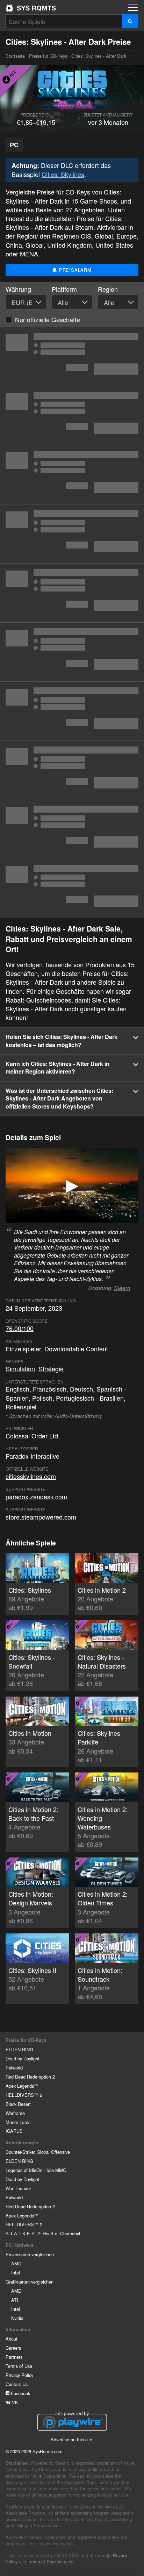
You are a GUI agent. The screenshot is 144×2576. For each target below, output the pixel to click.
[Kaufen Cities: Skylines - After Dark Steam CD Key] (72, 652)
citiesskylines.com (31, 1476)
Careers (13, 2348)
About (12, 2339)
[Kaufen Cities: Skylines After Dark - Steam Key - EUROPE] (72, 534)
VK (14, 2402)
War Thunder (18, 2188)
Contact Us (17, 2384)
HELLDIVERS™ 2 (24, 2095)
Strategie (51, 1368)
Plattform (64, 289)
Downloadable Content (76, 1349)
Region (108, 289)
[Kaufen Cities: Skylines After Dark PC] (72, 475)
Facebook (20, 2393)
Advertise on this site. (72, 2439)
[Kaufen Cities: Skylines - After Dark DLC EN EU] (72, 829)
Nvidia (17, 2318)
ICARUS (14, 2131)
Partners (14, 2357)
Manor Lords (18, 2122)
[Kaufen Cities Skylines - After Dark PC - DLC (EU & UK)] (72, 416)
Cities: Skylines (63, 174)
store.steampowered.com (41, 1517)
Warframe (15, 2113)
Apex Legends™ (22, 2086)
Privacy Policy (19, 2375)
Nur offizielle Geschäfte (48, 319)
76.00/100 (20, 1328)
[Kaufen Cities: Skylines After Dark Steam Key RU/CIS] (72, 356)
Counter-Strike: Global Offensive (38, 2152)
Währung (18, 289)
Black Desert (18, 2104)
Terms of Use (19, 2366)
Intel (16, 2273)
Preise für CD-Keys (48, 56)
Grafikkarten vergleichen (30, 2282)
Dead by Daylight (23, 2058)
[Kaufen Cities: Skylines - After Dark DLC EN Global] (72, 593)
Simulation (20, 1368)
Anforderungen (22, 2143)
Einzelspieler (23, 1349)
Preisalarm (74, 270)
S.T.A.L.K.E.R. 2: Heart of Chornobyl (43, 2233)
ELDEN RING (19, 2049)
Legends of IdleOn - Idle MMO (36, 2170)
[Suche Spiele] (130, 21)
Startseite (31, 8)
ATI (15, 2300)
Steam (122, 1288)
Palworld (14, 2068)
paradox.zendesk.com (36, 1496)
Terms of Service (44, 2561)
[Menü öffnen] (133, 8)
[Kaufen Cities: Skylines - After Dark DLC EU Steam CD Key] (72, 889)
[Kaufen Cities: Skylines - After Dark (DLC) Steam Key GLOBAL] (72, 711)
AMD (16, 2263)
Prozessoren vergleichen (30, 2254)
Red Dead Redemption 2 (30, 2077)
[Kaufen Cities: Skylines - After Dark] (72, 770)
